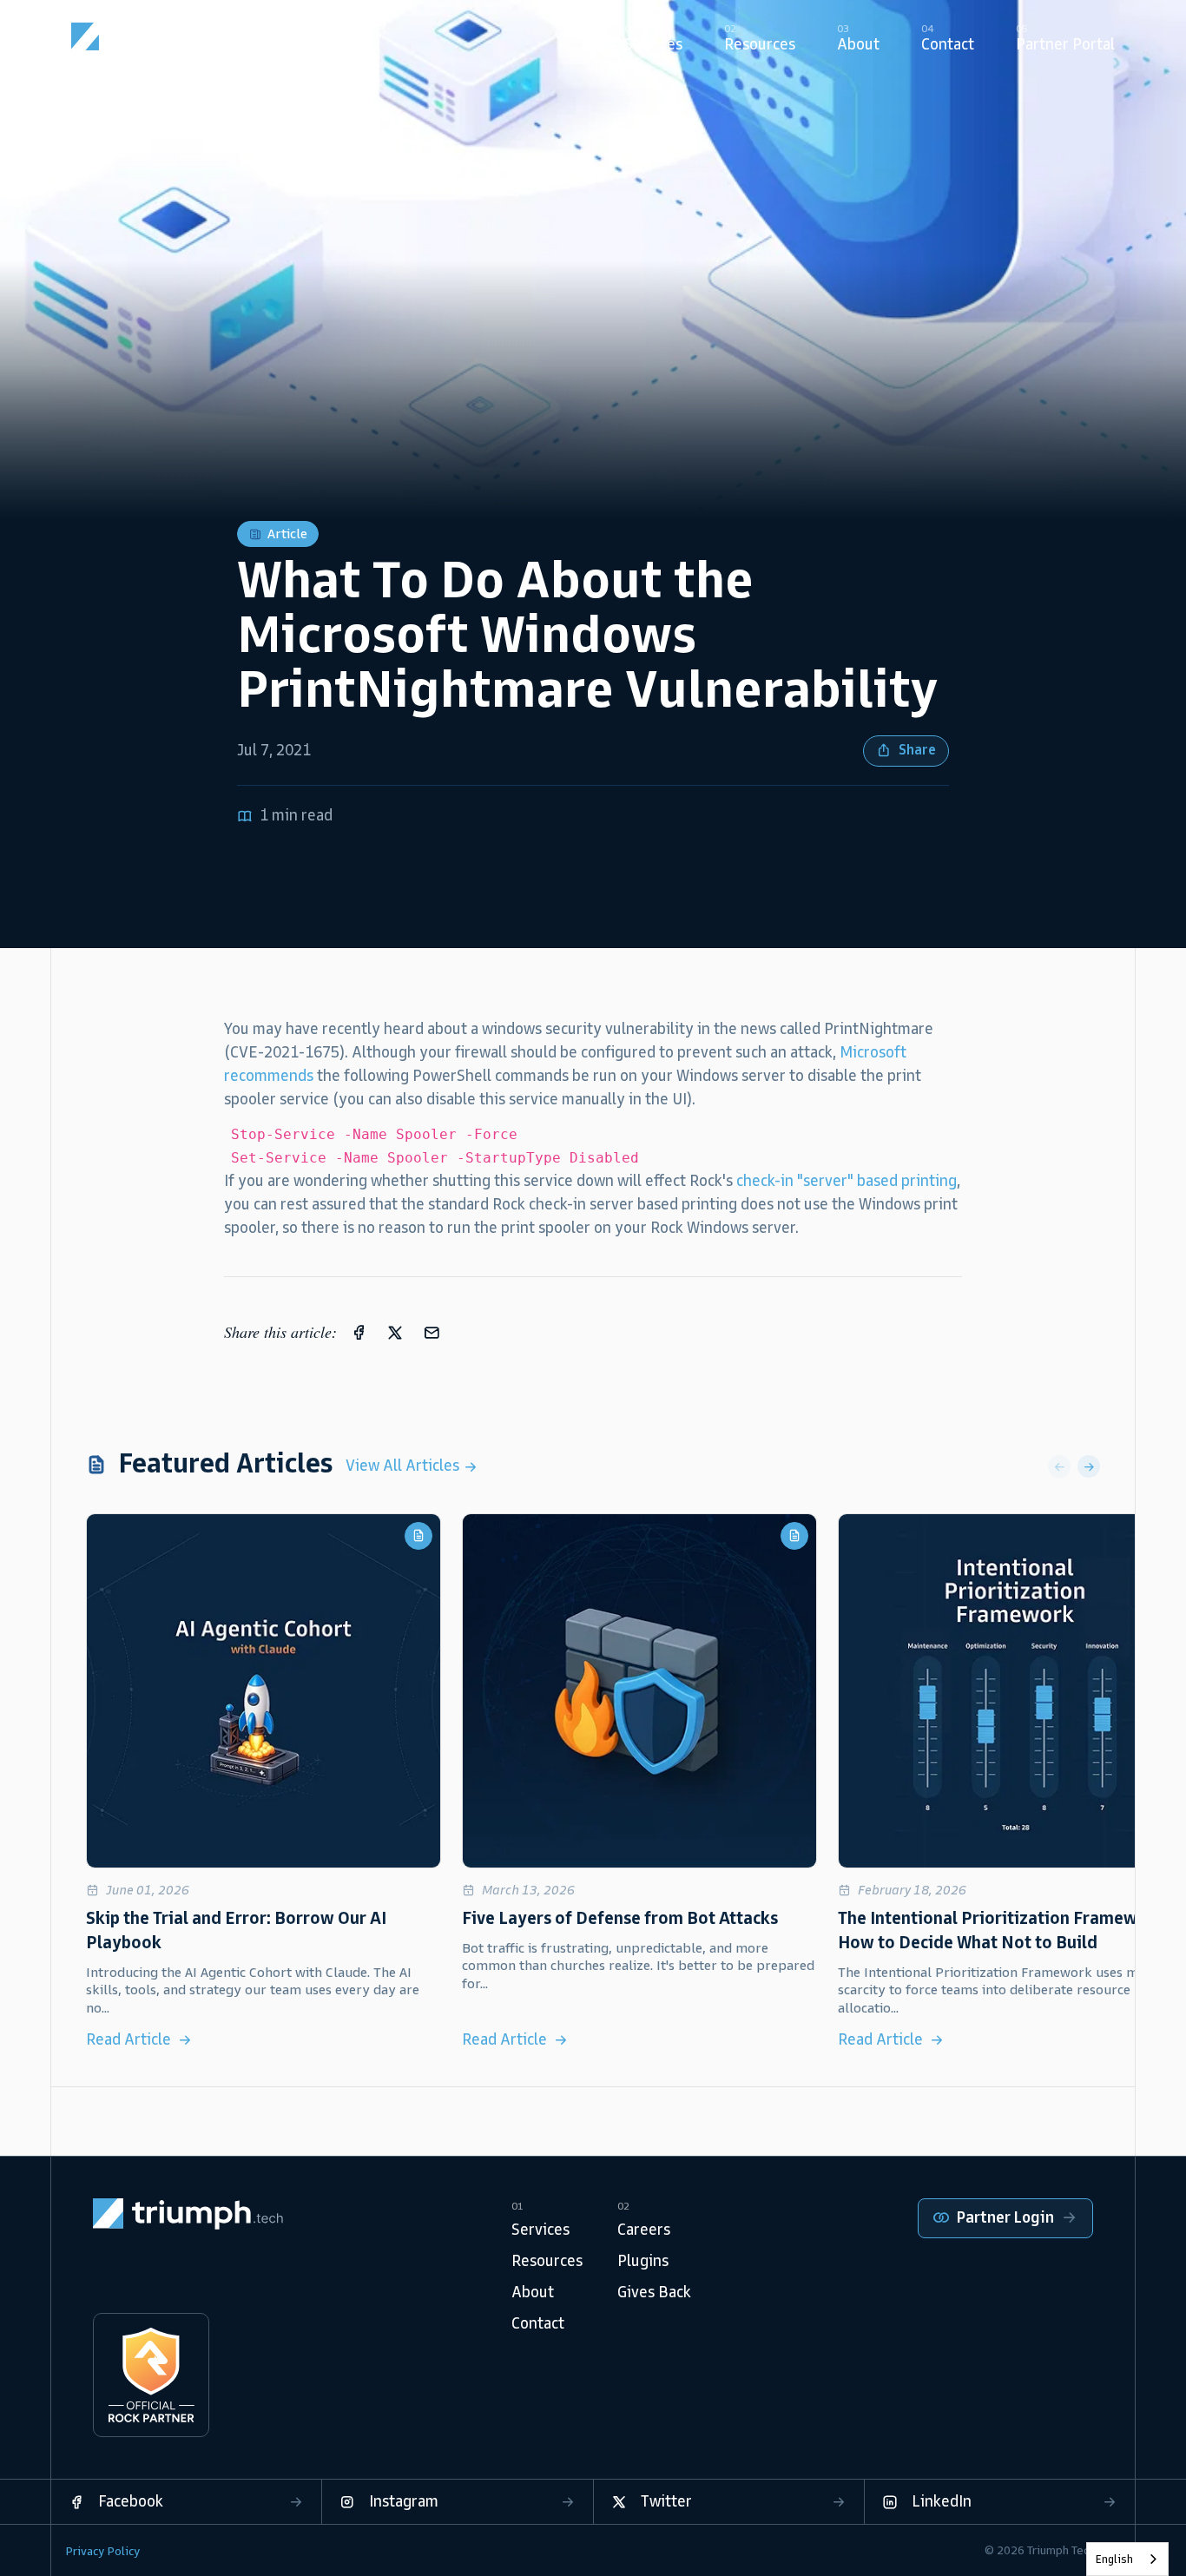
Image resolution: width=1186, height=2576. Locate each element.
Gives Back (654, 2292)
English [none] (1114, 2559)
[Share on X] (395, 1332)
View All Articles (404, 1466)
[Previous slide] (1059, 1466)
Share (917, 750)
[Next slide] (1089, 1466)
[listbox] (1127, 2559)
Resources (547, 2261)
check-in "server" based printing (847, 1181)
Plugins (643, 2261)
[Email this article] (432, 1332)
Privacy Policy (102, 2551)
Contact (538, 2323)
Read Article (128, 2039)
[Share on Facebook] (359, 1332)
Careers (644, 2230)
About (533, 2292)
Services (540, 2230)
